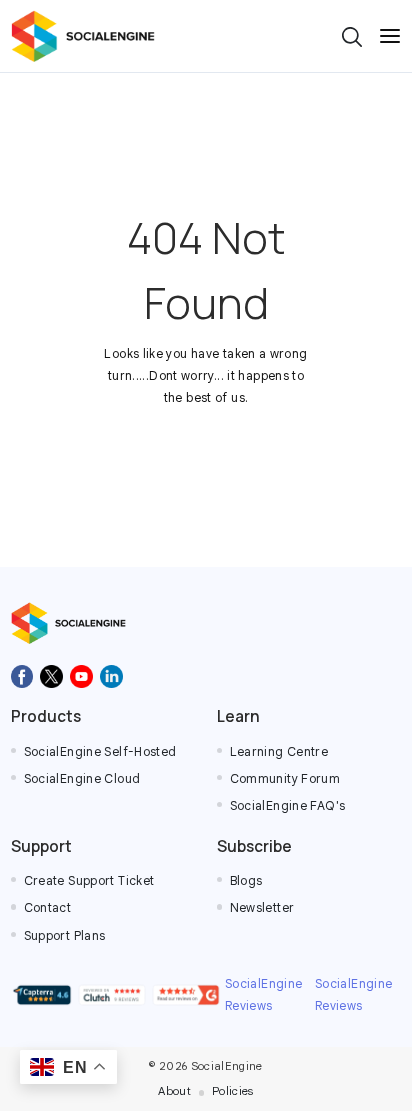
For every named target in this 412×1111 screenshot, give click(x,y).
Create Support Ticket (89, 881)
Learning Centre (279, 752)
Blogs (246, 881)
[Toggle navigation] (390, 36)
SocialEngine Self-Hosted (100, 752)
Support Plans (65, 936)
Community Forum (285, 779)
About (174, 1091)
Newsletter (262, 908)
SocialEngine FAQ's (288, 806)
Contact (48, 908)
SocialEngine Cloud (82, 779)
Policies (233, 1091)
